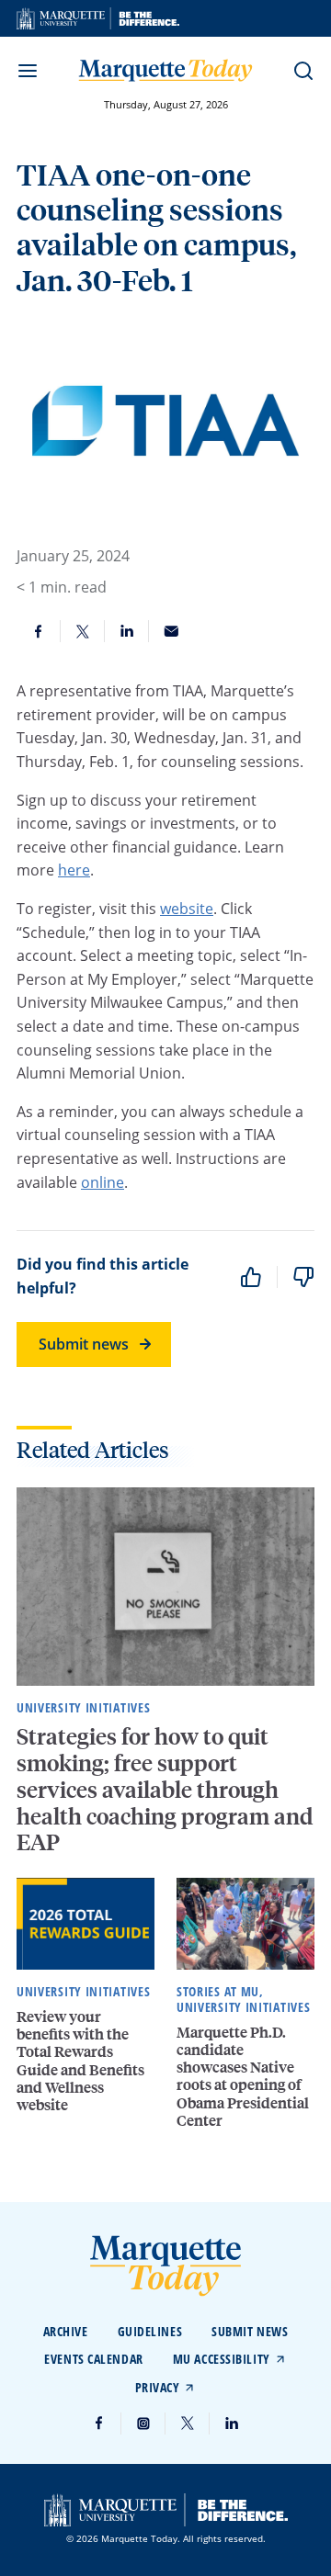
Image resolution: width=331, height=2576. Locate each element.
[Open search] (303, 71)
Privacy (158, 2387)
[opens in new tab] (98, 18)
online (103, 1182)
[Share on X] (83, 631)
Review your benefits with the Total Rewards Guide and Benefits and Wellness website (80, 2060)
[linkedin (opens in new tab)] (232, 2423)
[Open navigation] (28, 71)
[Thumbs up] (251, 1277)
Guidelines (150, 2331)
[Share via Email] (171, 631)
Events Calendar (93, 2359)
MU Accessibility (222, 2359)
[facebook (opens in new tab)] (99, 2423)
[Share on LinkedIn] (127, 631)
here (74, 870)
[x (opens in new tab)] (188, 2423)
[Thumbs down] (303, 1277)
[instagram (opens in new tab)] (143, 2423)
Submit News (250, 2331)
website (187, 908)
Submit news (84, 1344)
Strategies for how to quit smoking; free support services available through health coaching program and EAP (165, 1789)
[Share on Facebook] (39, 631)
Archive (66, 2331)
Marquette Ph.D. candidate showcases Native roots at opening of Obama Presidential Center (243, 2076)
